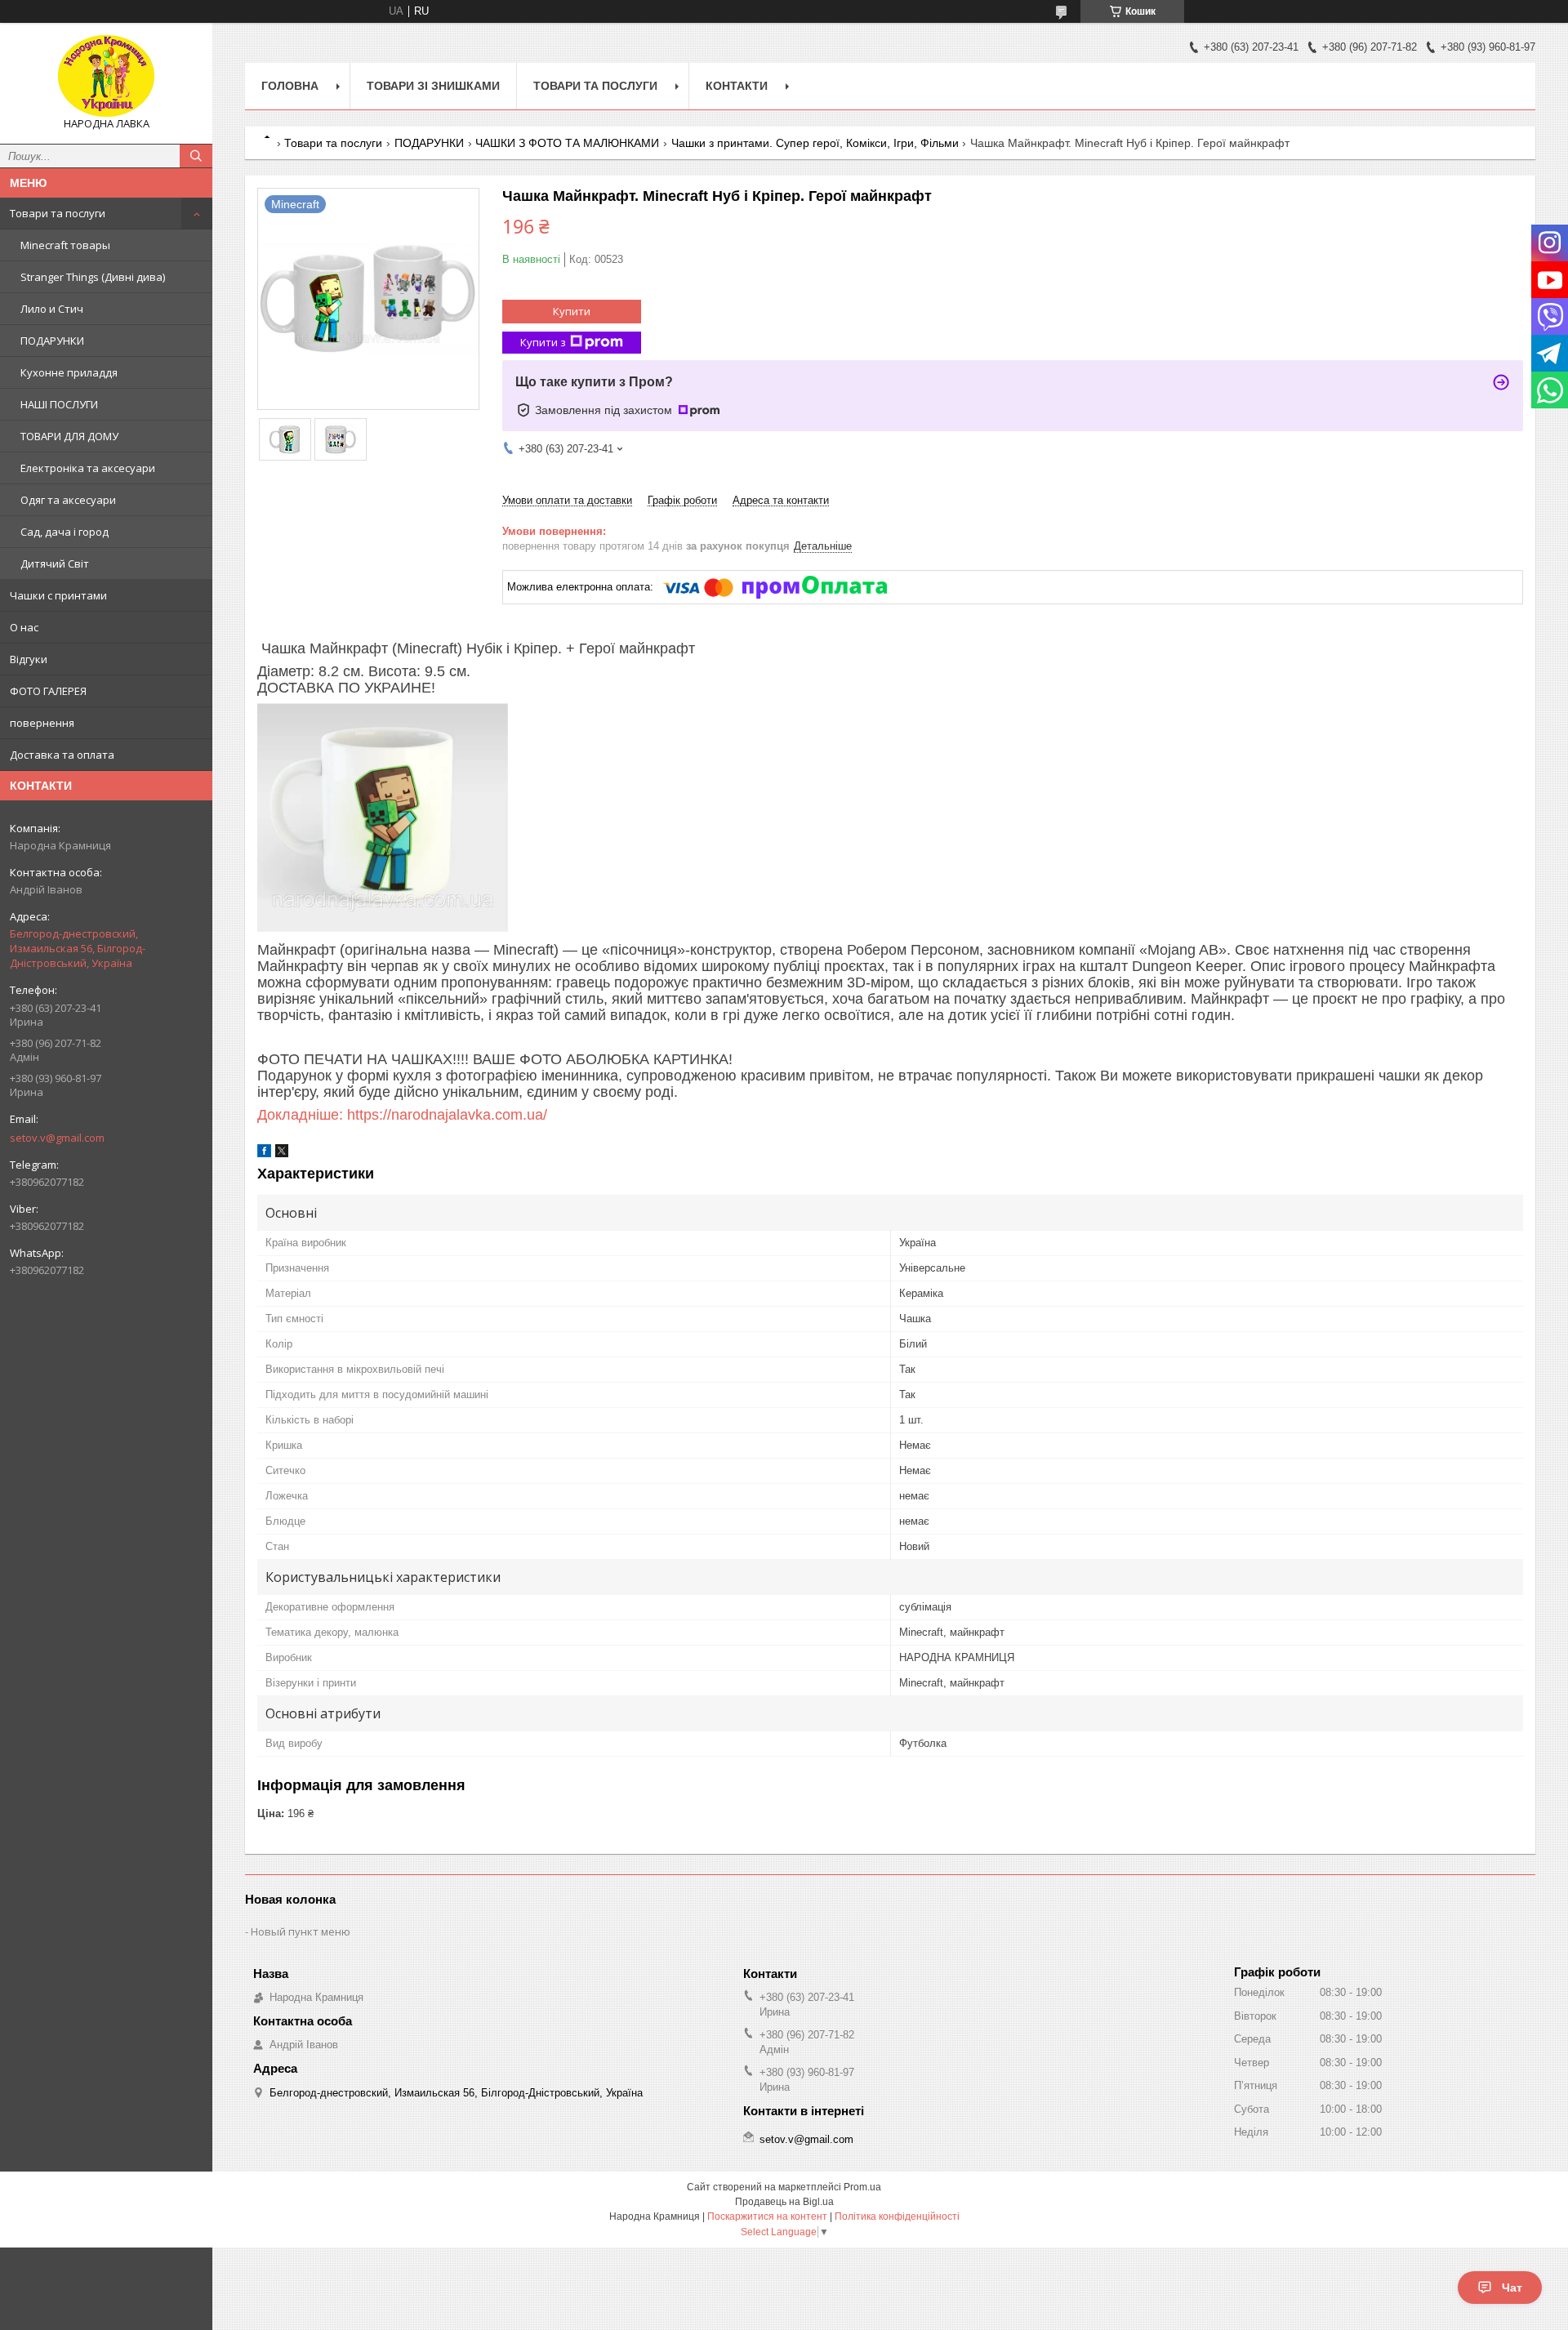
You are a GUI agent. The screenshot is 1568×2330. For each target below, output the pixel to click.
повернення (42, 723)
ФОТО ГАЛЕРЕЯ (48, 691)
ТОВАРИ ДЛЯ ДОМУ (69, 436)
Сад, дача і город (65, 532)
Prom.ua (862, 2187)
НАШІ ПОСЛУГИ (59, 404)
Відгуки (29, 659)
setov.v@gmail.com (57, 1138)
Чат (1512, 2288)
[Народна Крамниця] (106, 76)
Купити (572, 311)
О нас (24, 627)
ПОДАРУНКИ (52, 341)
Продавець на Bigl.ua (784, 2202)
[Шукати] (196, 156)
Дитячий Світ (55, 564)
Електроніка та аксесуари (88, 468)
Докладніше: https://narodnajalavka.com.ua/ (402, 1115)
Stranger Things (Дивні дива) (93, 277)
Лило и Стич (52, 309)
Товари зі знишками (433, 86)
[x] (282, 1154)
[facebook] (264, 1154)
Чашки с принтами (58, 595)
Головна (290, 86)
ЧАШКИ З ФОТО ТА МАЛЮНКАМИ (567, 143)
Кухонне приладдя (69, 372)
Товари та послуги (58, 213)
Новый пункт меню (301, 1931)
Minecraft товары (65, 245)
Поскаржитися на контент (767, 2216)
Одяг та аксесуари (68, 500)
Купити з (543, 342)
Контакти (737, 86)
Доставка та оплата (62, 755)
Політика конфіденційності (897, 2216)
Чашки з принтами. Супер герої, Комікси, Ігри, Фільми (815, 143)
